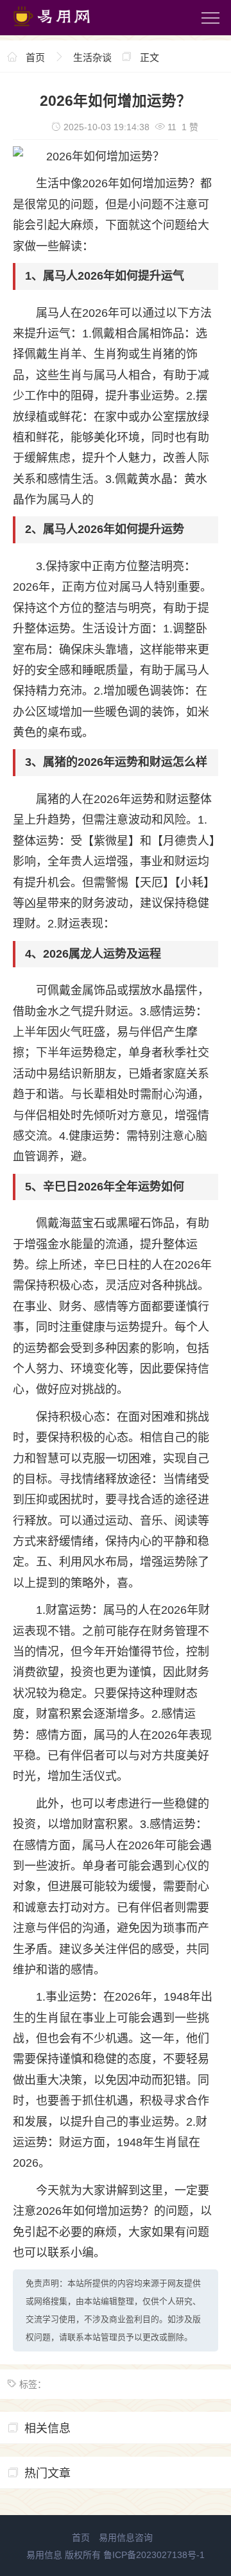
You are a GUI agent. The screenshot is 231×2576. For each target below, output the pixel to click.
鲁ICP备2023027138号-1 (154, 2555)
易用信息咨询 (126, 2538)
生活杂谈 (92, 57)
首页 (35, 57)
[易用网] (64, 29)
